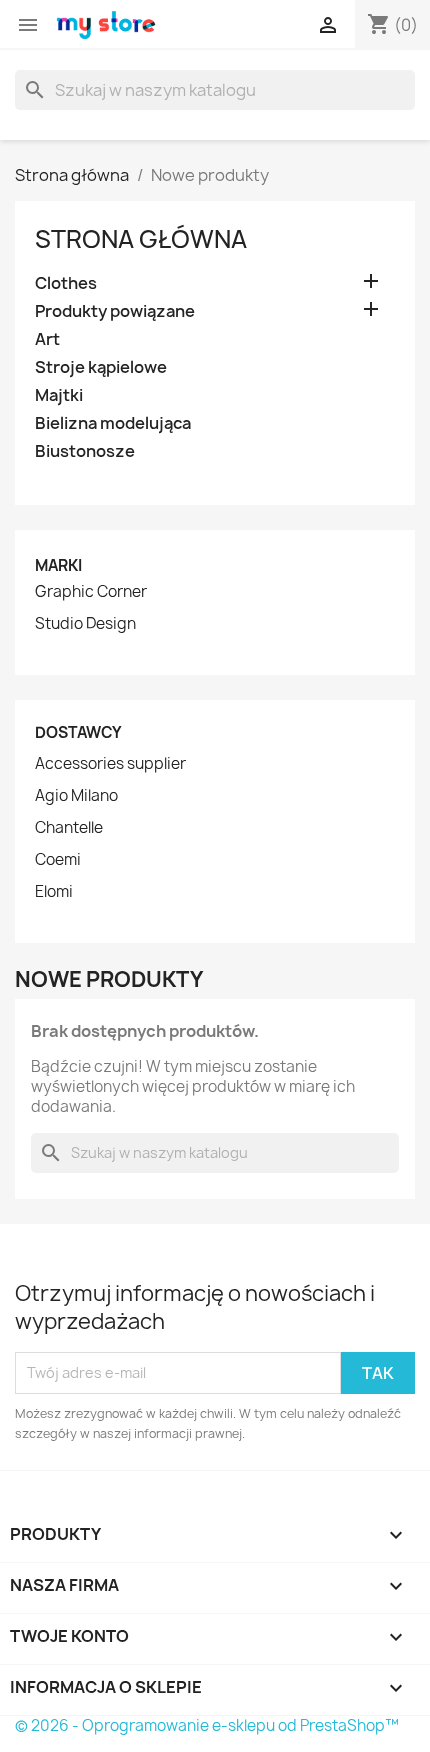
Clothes (66, 283)
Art (47, 339)
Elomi (54, 892)
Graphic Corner (91, 592)
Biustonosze (85, 451)
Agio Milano (76, 796)
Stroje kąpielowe (101, 367)
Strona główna (141, 239)
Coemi (58, 860)
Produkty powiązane (115, 311)
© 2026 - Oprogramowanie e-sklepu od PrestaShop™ (207, 1725)
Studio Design (85, 624)
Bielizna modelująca (113, 423)
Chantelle (69, 828)
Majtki (59, 395)
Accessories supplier (110, 764)
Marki (58, 565)
